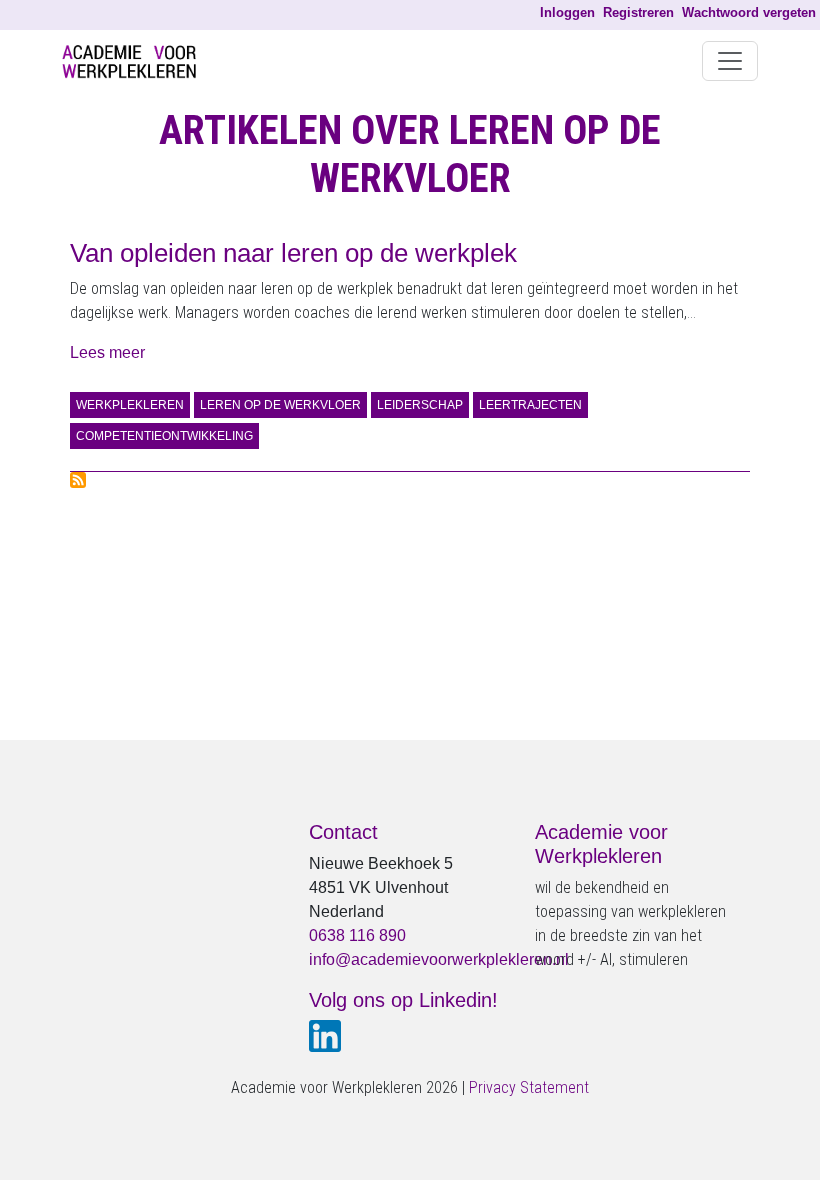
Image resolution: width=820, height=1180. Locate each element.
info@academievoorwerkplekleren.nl (439, 959)
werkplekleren (130, 405)
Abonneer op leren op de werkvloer (78, 480)
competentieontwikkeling (164, 436)
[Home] (137, 61)
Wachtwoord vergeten (749, 12)
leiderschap (420, 405)
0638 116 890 (357, 935)
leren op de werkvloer (280, 405)
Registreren (638, 12)
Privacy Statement (529, 1087)
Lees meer (107, 352)
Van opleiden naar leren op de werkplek (293, 253)
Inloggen (567, 12)
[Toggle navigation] (730, 61)
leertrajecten (530, 405)
